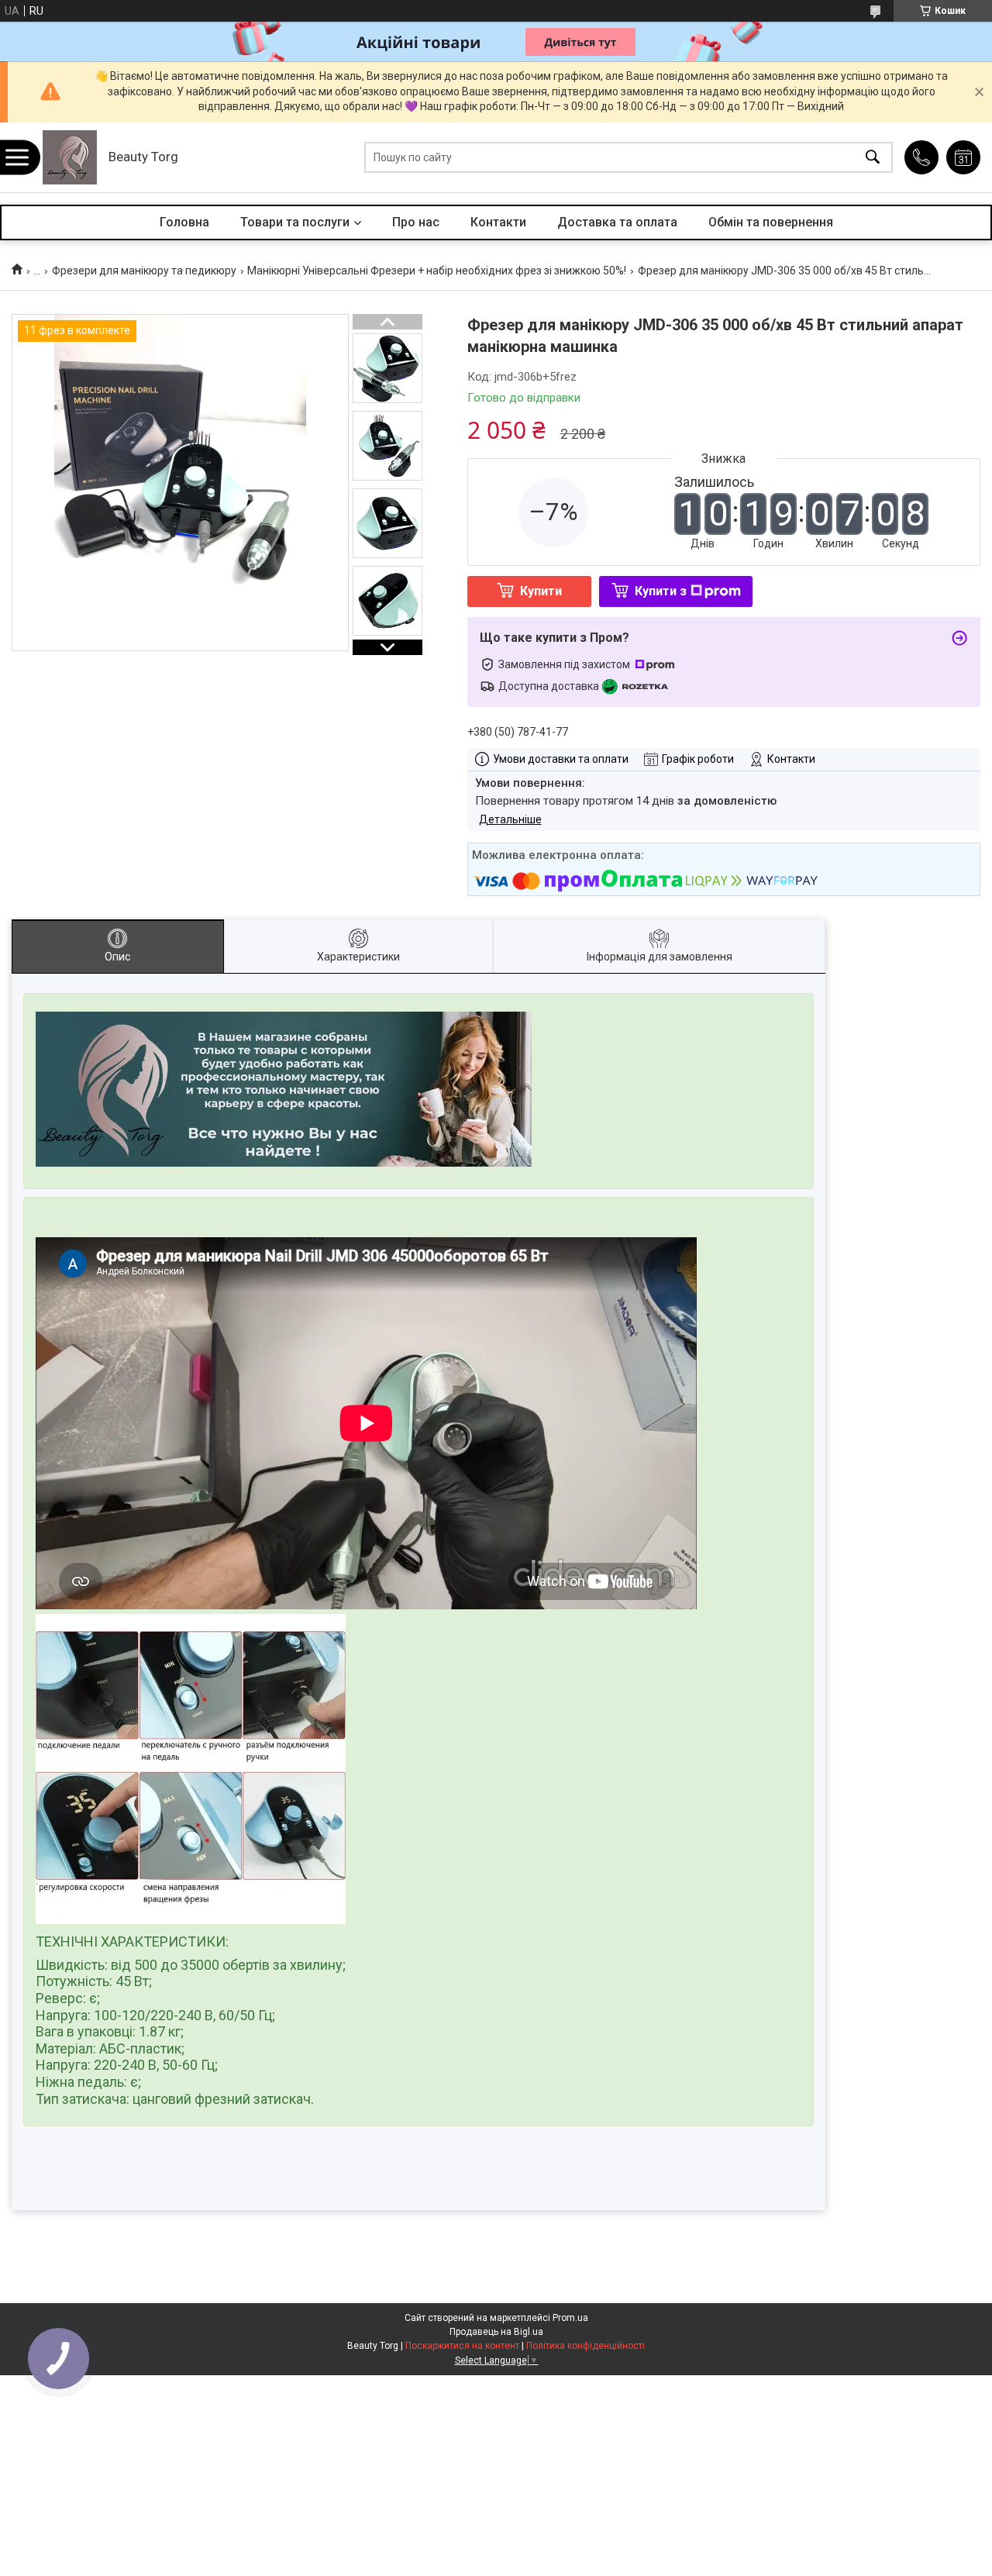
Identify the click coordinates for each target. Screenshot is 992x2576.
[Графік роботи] (963, 157)
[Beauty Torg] (70, 157)
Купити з (661, 591)
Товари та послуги (295, 222)
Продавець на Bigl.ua (496, 2332)
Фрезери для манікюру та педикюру (144, 271)
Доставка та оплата (617, 222)
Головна (184, 222)
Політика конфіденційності (586, 2346)
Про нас (416, 222)
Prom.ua (570, 2318)
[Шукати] (873, 158)
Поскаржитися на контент (462, 2346)
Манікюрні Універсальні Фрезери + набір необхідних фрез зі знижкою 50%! (437, 271)
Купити (541, 591)
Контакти (498, 222)
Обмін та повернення (771, 222)
